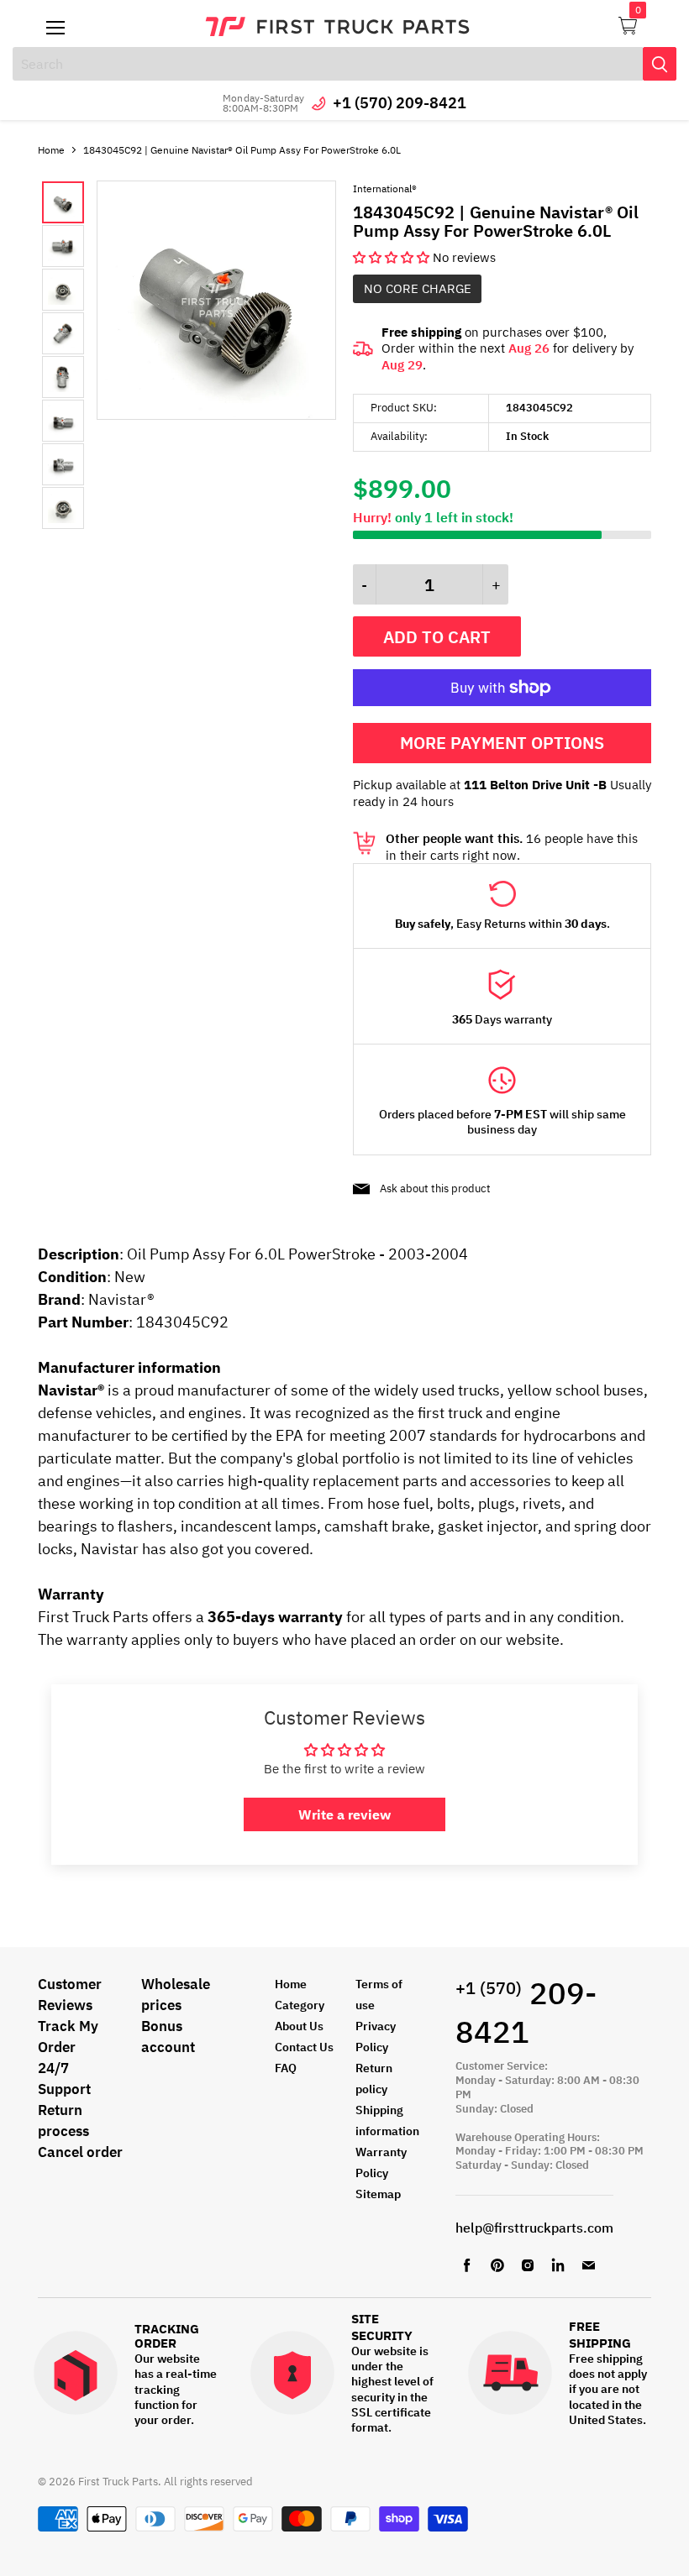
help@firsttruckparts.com (534, 2228)
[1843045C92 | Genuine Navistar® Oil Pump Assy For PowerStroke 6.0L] (216, 415)
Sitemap (378, 2194)
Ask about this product (435, 1189)
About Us (299, 2026)
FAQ (286, 2068)
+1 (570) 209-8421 (400, 103)
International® (385, 188)
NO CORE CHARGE (418, 288)
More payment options (502, 743)
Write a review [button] (344, 1814)
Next (80, 355)
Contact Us (304, 2047)
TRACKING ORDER (167, 2336)
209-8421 (526, 2013)
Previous (55, 355)
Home (51, 150)
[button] (393, 257)
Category (300, 2005)
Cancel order (80, 2152)
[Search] (660, 64)
